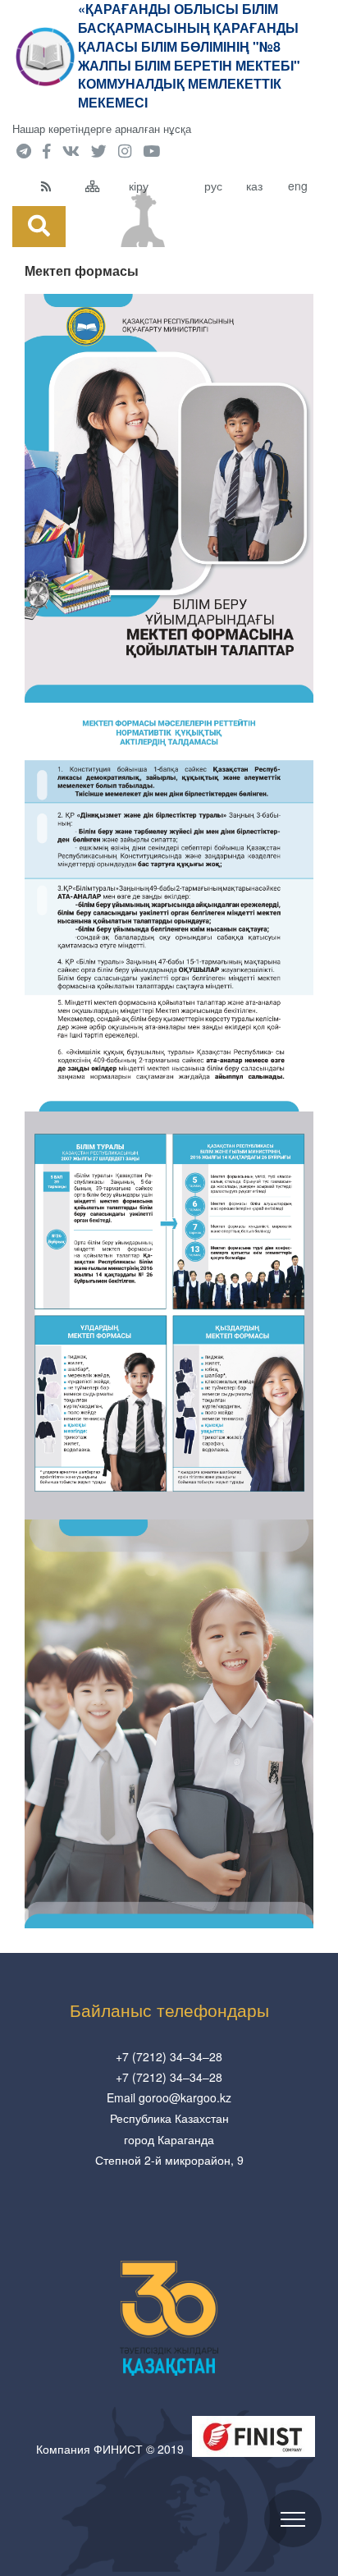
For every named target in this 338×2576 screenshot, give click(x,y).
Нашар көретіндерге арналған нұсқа (102, 128)
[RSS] (59, 186)
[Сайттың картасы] (103, 186)
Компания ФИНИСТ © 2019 (110, 2449)
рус (213, 186)
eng (298, 186)
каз (254, 186)
